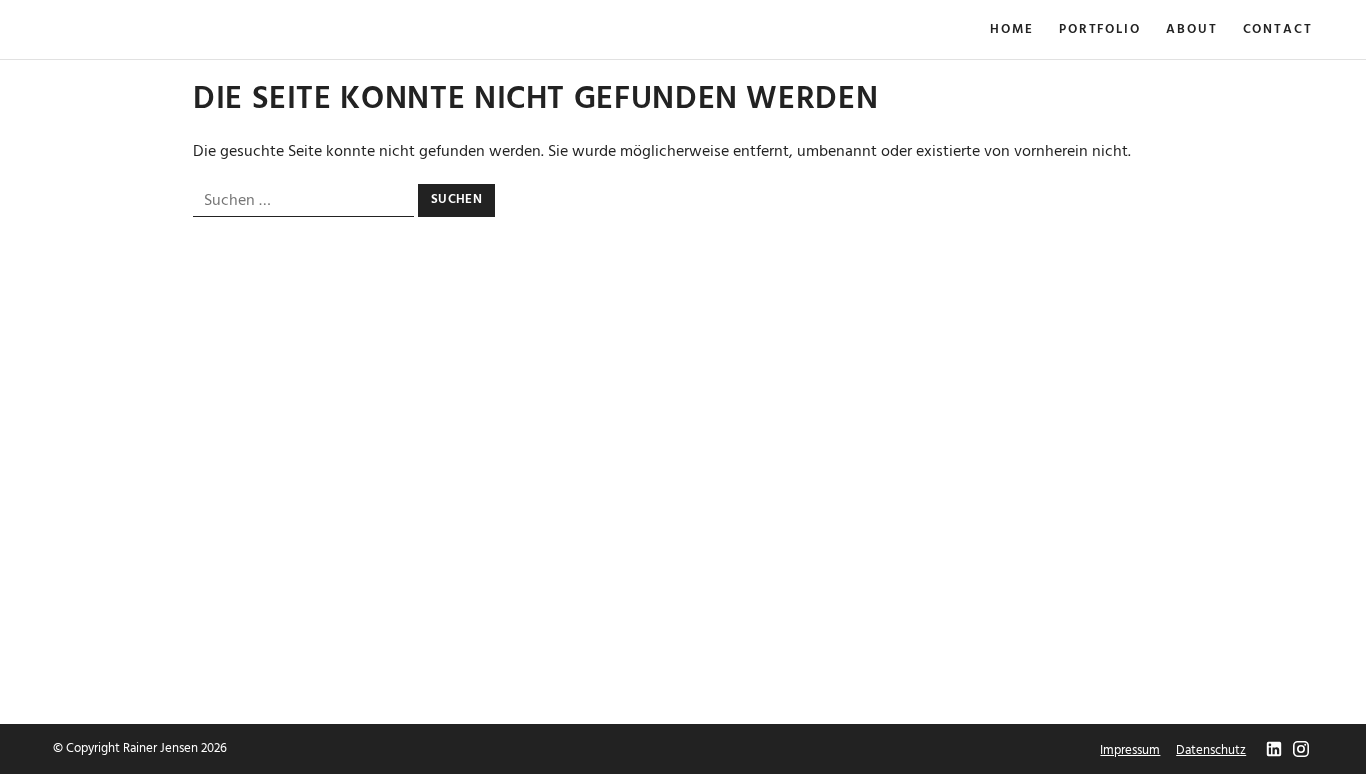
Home (1012, 30)
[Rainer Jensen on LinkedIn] (1274, 751)
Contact (1278, 30)
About (1192, 30)
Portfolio (1100, 30)
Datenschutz (1211, 750)
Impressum (1130, 750)
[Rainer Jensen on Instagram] (1301, 751)
